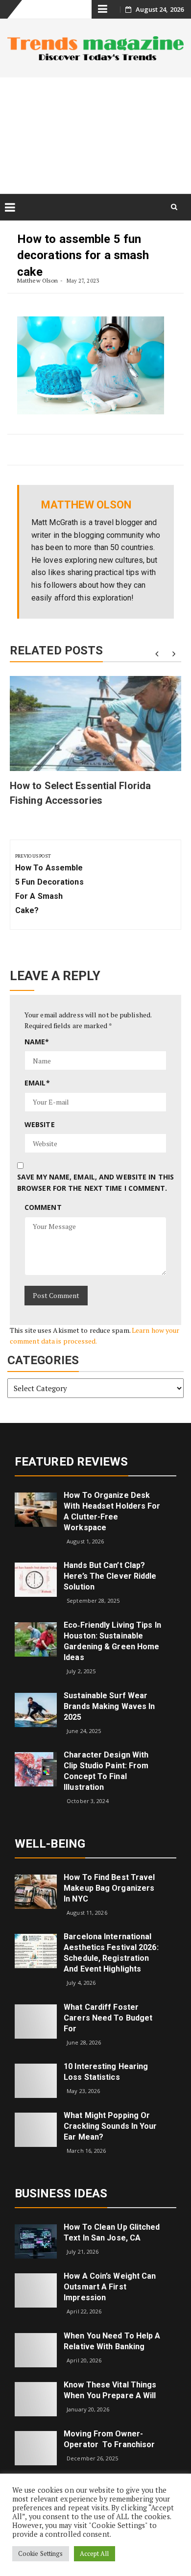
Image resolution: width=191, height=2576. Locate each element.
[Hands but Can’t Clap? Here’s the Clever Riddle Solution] (36, 1579)
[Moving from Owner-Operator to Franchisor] (36, 2447)
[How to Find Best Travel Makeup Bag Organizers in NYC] (36, 1890)
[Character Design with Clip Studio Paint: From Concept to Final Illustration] (36, 1769)
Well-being (50, 1844)
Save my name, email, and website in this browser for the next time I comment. (95, 1182)
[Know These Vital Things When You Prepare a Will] (36, 2398)
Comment (43, 1207)
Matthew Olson (37, 280)
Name (37, 1042)
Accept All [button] (95, 2553)
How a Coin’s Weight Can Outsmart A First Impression (110, 2287)
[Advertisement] (95, 135)
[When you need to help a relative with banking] (36, 2349)
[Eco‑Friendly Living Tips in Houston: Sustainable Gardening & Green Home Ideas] (36, 1639)
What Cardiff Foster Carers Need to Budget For (108, 2018)
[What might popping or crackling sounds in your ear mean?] (36, 2129)
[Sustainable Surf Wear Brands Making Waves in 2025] (36, 1709)
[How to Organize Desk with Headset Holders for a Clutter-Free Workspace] (36, 1508)
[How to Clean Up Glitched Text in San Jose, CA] (36, 2241)
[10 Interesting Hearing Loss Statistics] (36, 2080)
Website (40, 1124)
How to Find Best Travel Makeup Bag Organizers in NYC (109, 1888)
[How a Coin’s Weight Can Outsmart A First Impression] (36, 2290)
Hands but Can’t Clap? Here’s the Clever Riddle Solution (110, 1576)
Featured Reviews (72, 1462)
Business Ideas (61, 2193)
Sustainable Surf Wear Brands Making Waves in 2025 (109, 1706)
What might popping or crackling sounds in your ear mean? (110, 2126)
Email (37, 1083)
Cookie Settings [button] (41, 2553)
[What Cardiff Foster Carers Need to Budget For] (36, 2021)
